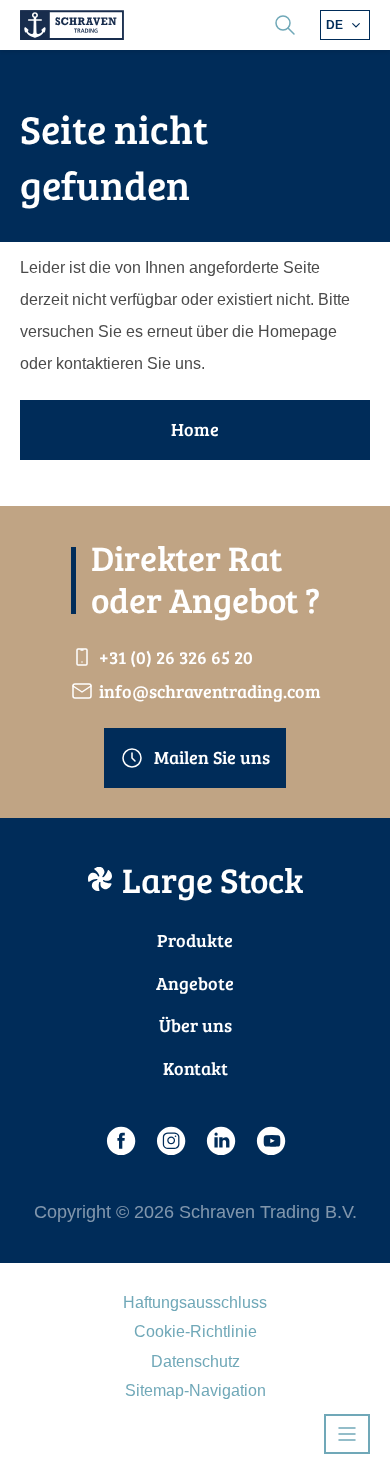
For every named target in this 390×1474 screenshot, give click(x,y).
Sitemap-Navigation (195, 1390)
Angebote (195, 983)
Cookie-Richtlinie (195, 1331)
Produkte (195, 940)
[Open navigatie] (347, 1434)
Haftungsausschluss (195, 1302)
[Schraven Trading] (72, 25)
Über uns (195, 1025)
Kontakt (195, 1068)
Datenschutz (195, 1361)
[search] (285, 25)
